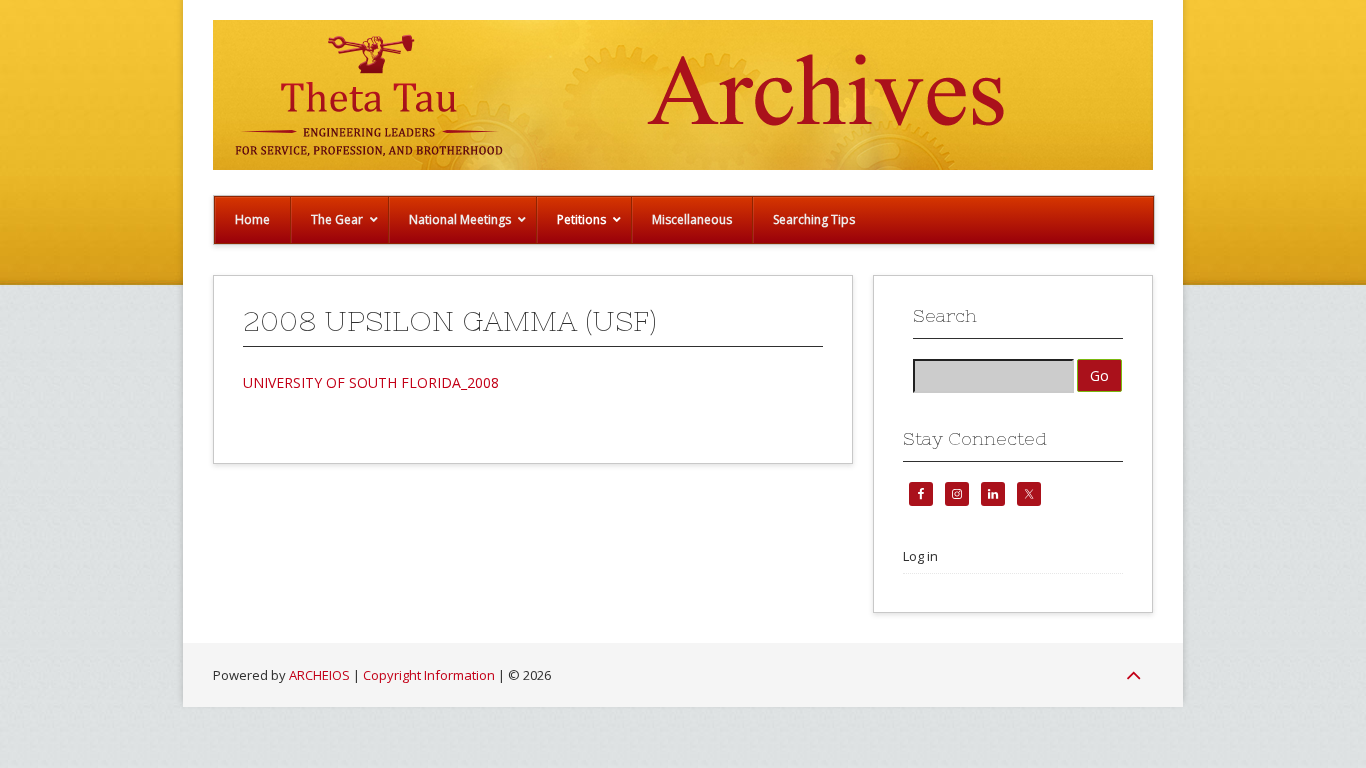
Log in (920, 556)
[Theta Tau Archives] (683, 164)
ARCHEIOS (319, 675)
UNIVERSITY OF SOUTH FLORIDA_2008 (371, 382)
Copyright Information (429, 675)
